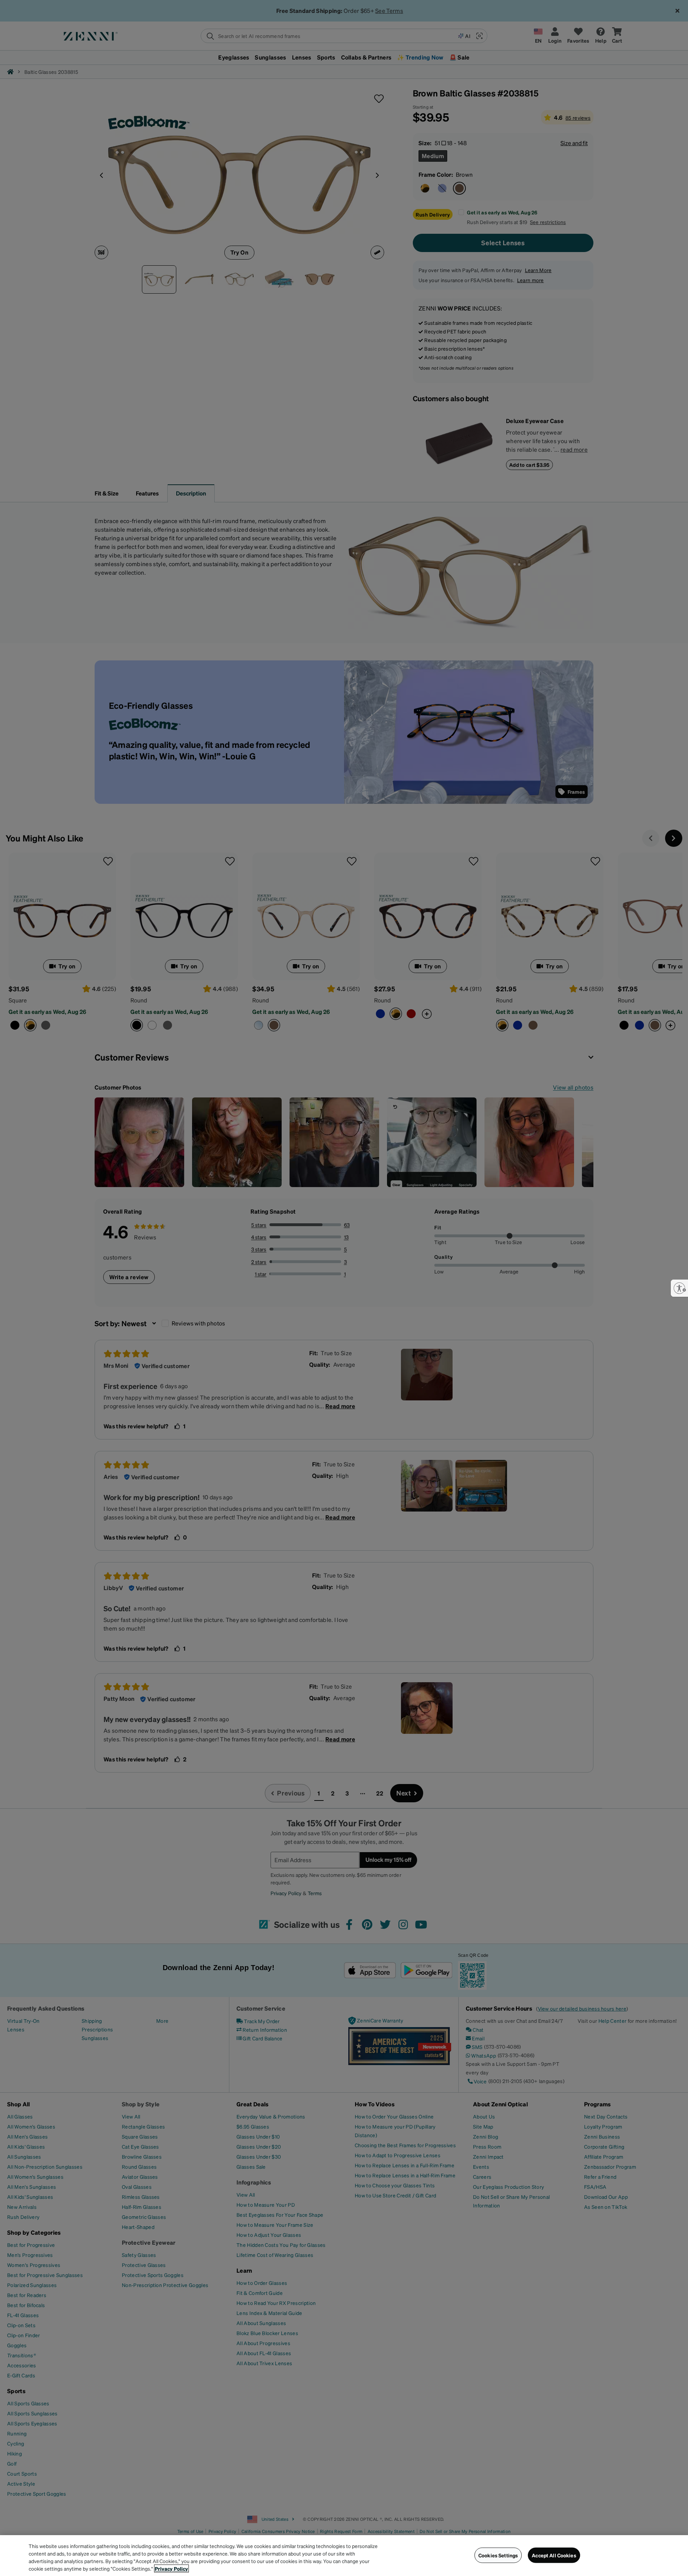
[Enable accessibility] (679, 1288)
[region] (344, 2556)
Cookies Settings (498, 2555)
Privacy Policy (171, 2568)
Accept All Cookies (554, 2555)
